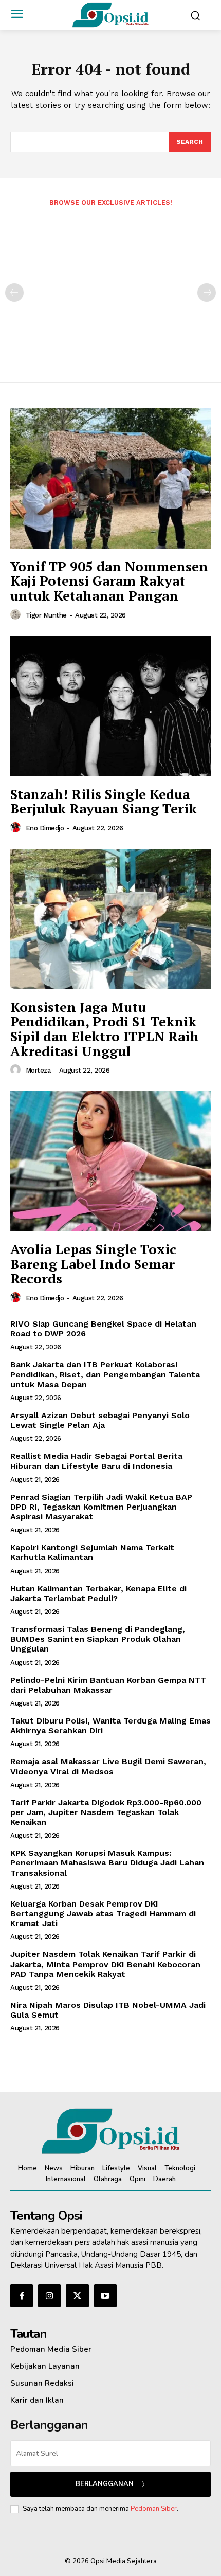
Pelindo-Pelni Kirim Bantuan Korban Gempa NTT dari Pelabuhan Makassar (108, 1685)
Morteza (38, 1070)
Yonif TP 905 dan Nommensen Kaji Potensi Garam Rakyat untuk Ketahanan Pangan (109, 581)
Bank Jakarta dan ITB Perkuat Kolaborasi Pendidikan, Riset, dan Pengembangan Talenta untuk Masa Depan (105, 1374)
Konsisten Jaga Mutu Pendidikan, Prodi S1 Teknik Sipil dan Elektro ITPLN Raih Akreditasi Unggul (105, 1029)
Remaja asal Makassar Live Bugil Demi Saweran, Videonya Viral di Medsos (108, 1766)
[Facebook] (22, 2296)
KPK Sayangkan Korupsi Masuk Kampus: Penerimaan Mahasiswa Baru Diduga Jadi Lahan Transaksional (107, 1863)
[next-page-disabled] (207, 293)
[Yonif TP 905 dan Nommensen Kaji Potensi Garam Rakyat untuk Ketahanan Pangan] (110, 478)
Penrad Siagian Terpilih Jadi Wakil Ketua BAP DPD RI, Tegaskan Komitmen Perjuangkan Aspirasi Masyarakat (101, 1507)
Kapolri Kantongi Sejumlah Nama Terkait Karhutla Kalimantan (92, 1552)
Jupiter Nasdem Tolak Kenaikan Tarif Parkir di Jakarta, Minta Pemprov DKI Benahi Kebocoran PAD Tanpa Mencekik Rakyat (105, 1964)
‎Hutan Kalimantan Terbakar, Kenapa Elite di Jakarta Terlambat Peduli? (98, 1593)
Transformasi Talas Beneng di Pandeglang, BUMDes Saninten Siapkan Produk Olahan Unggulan (98, 1639)
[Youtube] (105, 2296)
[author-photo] (17, 615)
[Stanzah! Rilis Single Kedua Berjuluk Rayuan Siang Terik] (110, 706)
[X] (77, 2296)
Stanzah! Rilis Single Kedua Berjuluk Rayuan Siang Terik (104, 801)
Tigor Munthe (46, 615)
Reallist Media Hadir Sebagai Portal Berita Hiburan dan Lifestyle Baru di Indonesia (96, 1461)
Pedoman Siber (154, 2509)
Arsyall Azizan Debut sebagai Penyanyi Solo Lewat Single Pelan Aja (100, 1420)
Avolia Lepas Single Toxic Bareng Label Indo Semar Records (93, 1264)
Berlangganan (105, 2484)
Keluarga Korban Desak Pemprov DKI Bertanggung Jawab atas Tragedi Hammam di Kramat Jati (103, 1913)
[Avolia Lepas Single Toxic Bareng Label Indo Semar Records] (110, 1161)
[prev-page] (14, 293)
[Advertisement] (110, 287)
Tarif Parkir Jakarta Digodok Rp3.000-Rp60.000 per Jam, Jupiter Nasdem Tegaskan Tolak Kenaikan (106, 1812)
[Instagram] (49, 2296)
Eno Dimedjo (45, 828)
